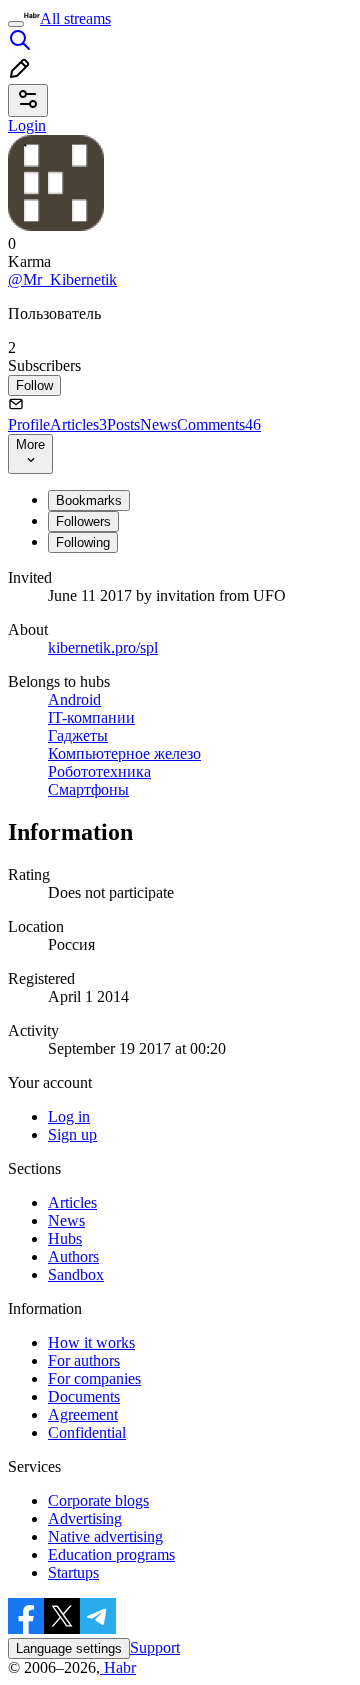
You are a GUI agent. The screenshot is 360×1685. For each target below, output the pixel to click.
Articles (78, 424)
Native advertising (105, 1536)
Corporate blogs (98, 1500)
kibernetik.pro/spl (103, 647)
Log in (69, 1116)
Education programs (111, 1554)
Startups (73, 1572)
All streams (75, 18)
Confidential (87, 1432)
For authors (84, 1360)
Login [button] (27, 125)
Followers (83, 521)
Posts (123, 424)
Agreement (83, 1414)
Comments (219, 424)
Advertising (85, 1518)
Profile (29, 424)
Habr (118, 1667)
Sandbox (76, 1274)
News (158, 424)
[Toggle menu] (16, 24)
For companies (94, 1378)
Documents (84, 1396)
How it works (91, 1342)
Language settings (69, 1648)
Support (155, 1647)
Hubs (65, 1238)
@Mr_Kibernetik (62, 279)
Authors (73, 1256)
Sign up (72, 1134)
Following (83, 542)
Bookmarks (89, 500)
